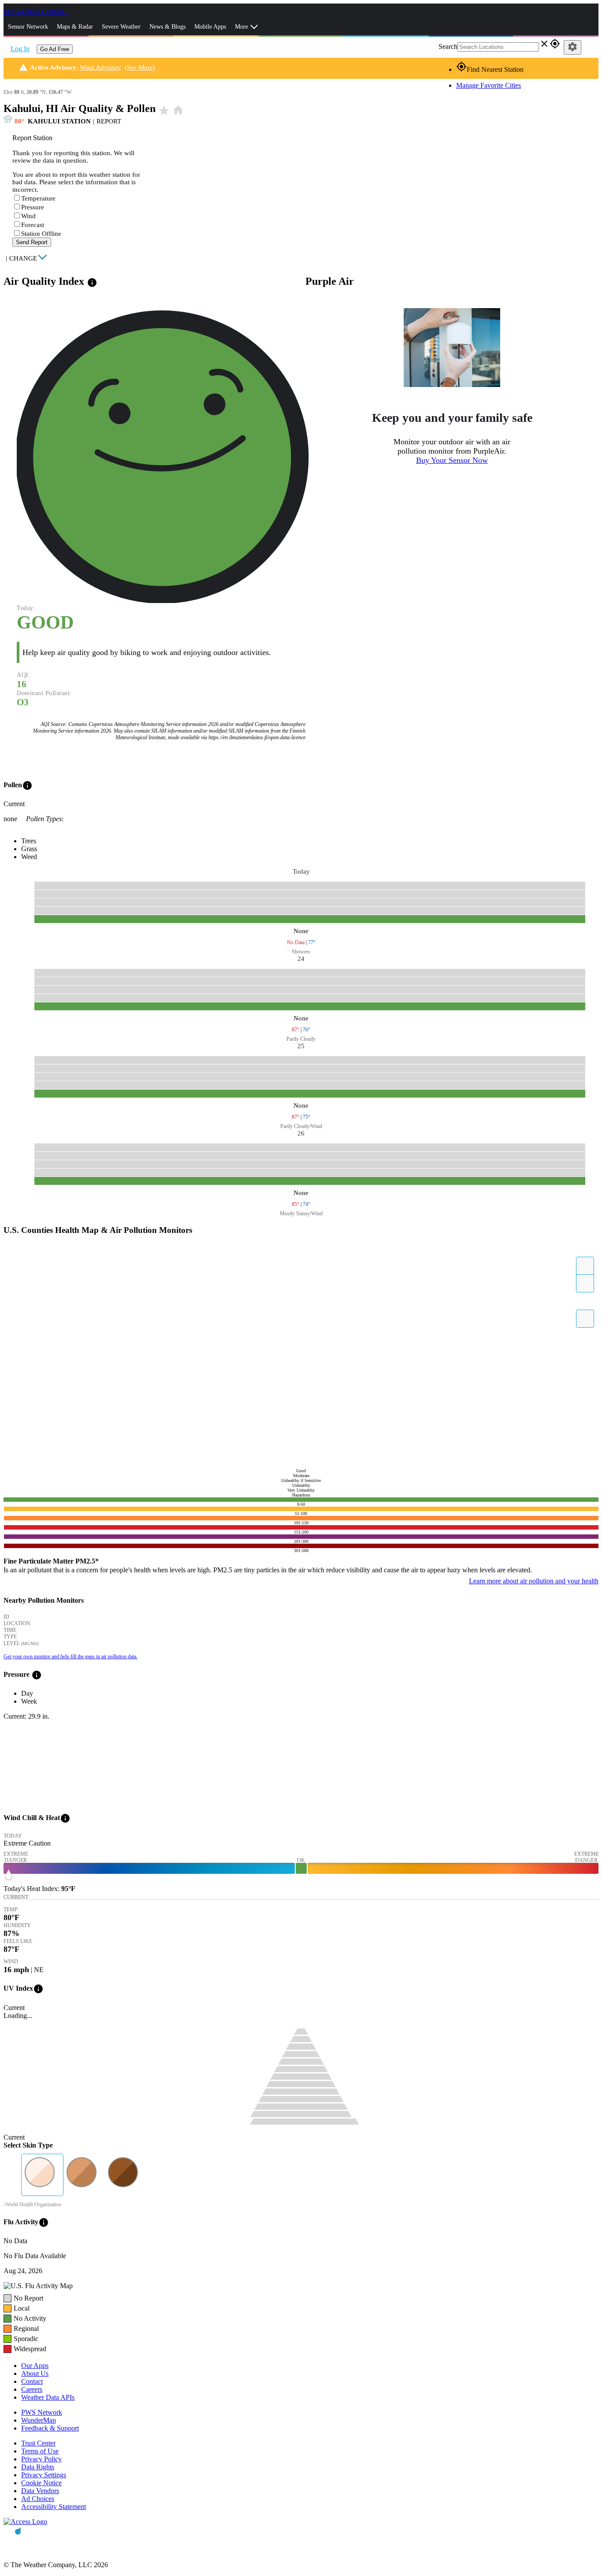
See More (140, 67)
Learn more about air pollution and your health (534, 1581)
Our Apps (35, 2366)
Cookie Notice (41, 2483)
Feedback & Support (50, 2428)
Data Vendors (40, 2491)
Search (448, 47)
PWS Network (42, 2412)
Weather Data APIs (48, 2397)
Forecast (33, 225)
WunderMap (39, 2420)
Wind (28, 216)
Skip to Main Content (34, 12)
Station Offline (41, 234)
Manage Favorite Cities (489, 85)
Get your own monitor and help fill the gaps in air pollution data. (71, 1657)
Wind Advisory (100, 67)
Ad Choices (38, 2499)
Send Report (32, 242)
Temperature (38, 198)
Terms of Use (40, 2451)
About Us (35, 2373)
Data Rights (38, 2467)
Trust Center (38, 2443)
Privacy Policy (41, 2459)
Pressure (33, 207)
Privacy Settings (44, 2475)
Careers (32, 2389)
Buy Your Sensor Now (452, 460)
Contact (32, 2381)
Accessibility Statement (54, 2507)
